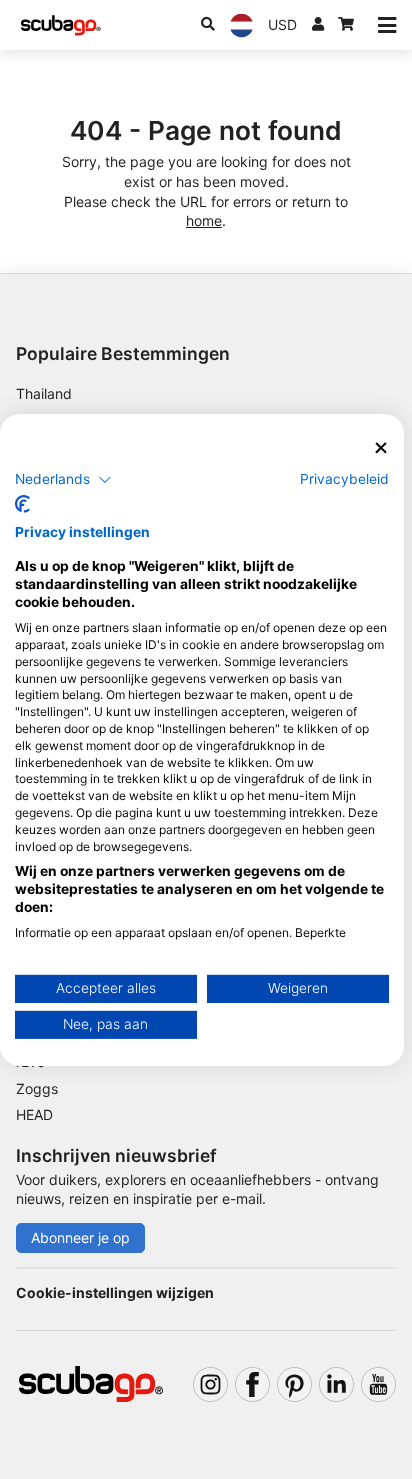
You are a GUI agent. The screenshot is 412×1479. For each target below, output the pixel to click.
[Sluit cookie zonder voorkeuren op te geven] (381, 447)
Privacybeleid (344, 479)
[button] (63, 480)
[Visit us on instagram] (210, 1384)
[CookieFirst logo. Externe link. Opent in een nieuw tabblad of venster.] (22, 504)
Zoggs (37, 1088)
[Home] (61, 25)
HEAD (34, 1114)
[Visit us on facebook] (252, 1384)
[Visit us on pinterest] (294, 1384)
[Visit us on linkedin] (336, 1384)
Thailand (44, 393)
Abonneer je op (80, 1237)
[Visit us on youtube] (378, 1384)
